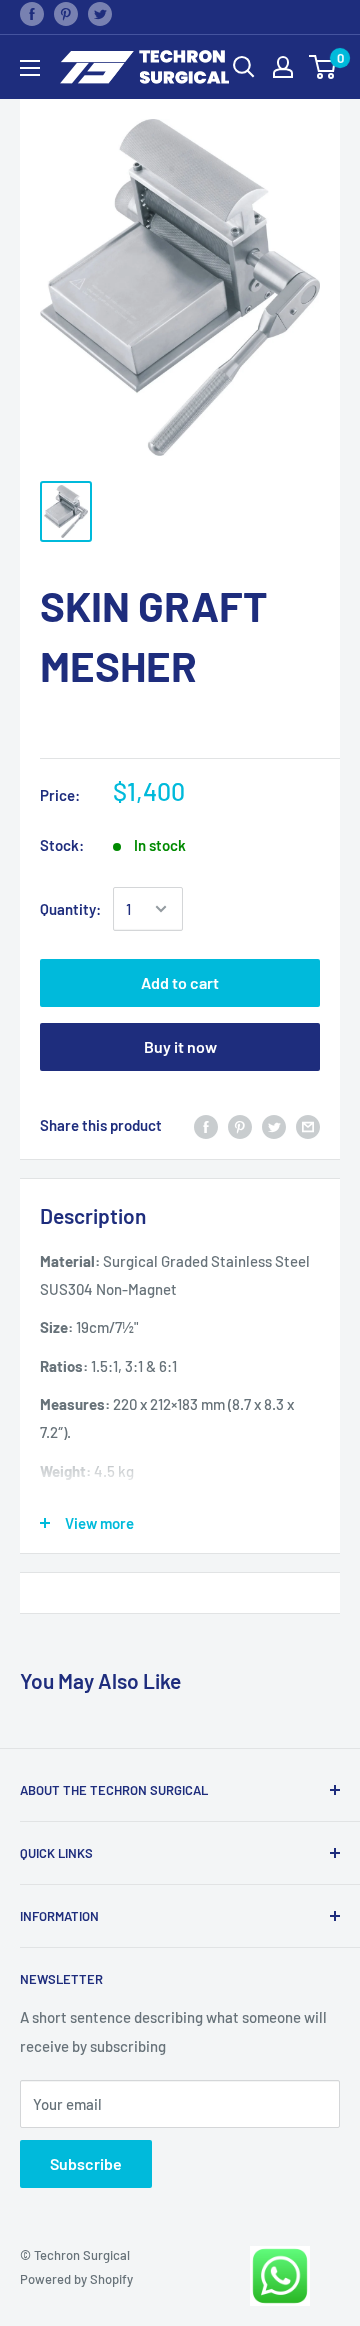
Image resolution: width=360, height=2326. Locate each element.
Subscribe (86, 2163)
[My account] (283, 67)
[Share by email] (308, 1125)
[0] (323, 67)
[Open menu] (30, 68)
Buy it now (180, 1046)
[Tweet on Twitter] (100, 13)
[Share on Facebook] (32, 13)
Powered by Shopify (76, 2279)
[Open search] (244, 67)
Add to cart (180, 982)
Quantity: (70, 909)
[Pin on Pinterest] (66, 13)
